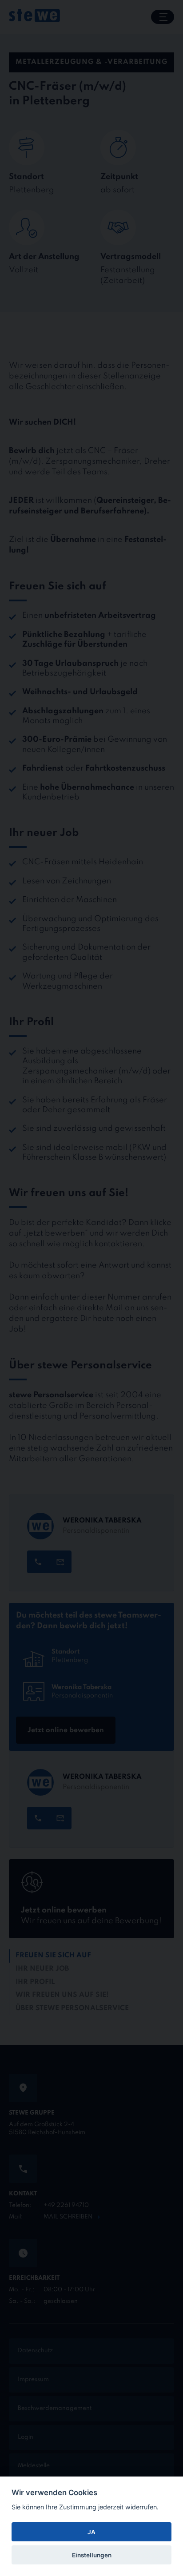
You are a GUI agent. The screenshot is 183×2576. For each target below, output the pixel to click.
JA (91, 2532)
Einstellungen (92, 2555)
